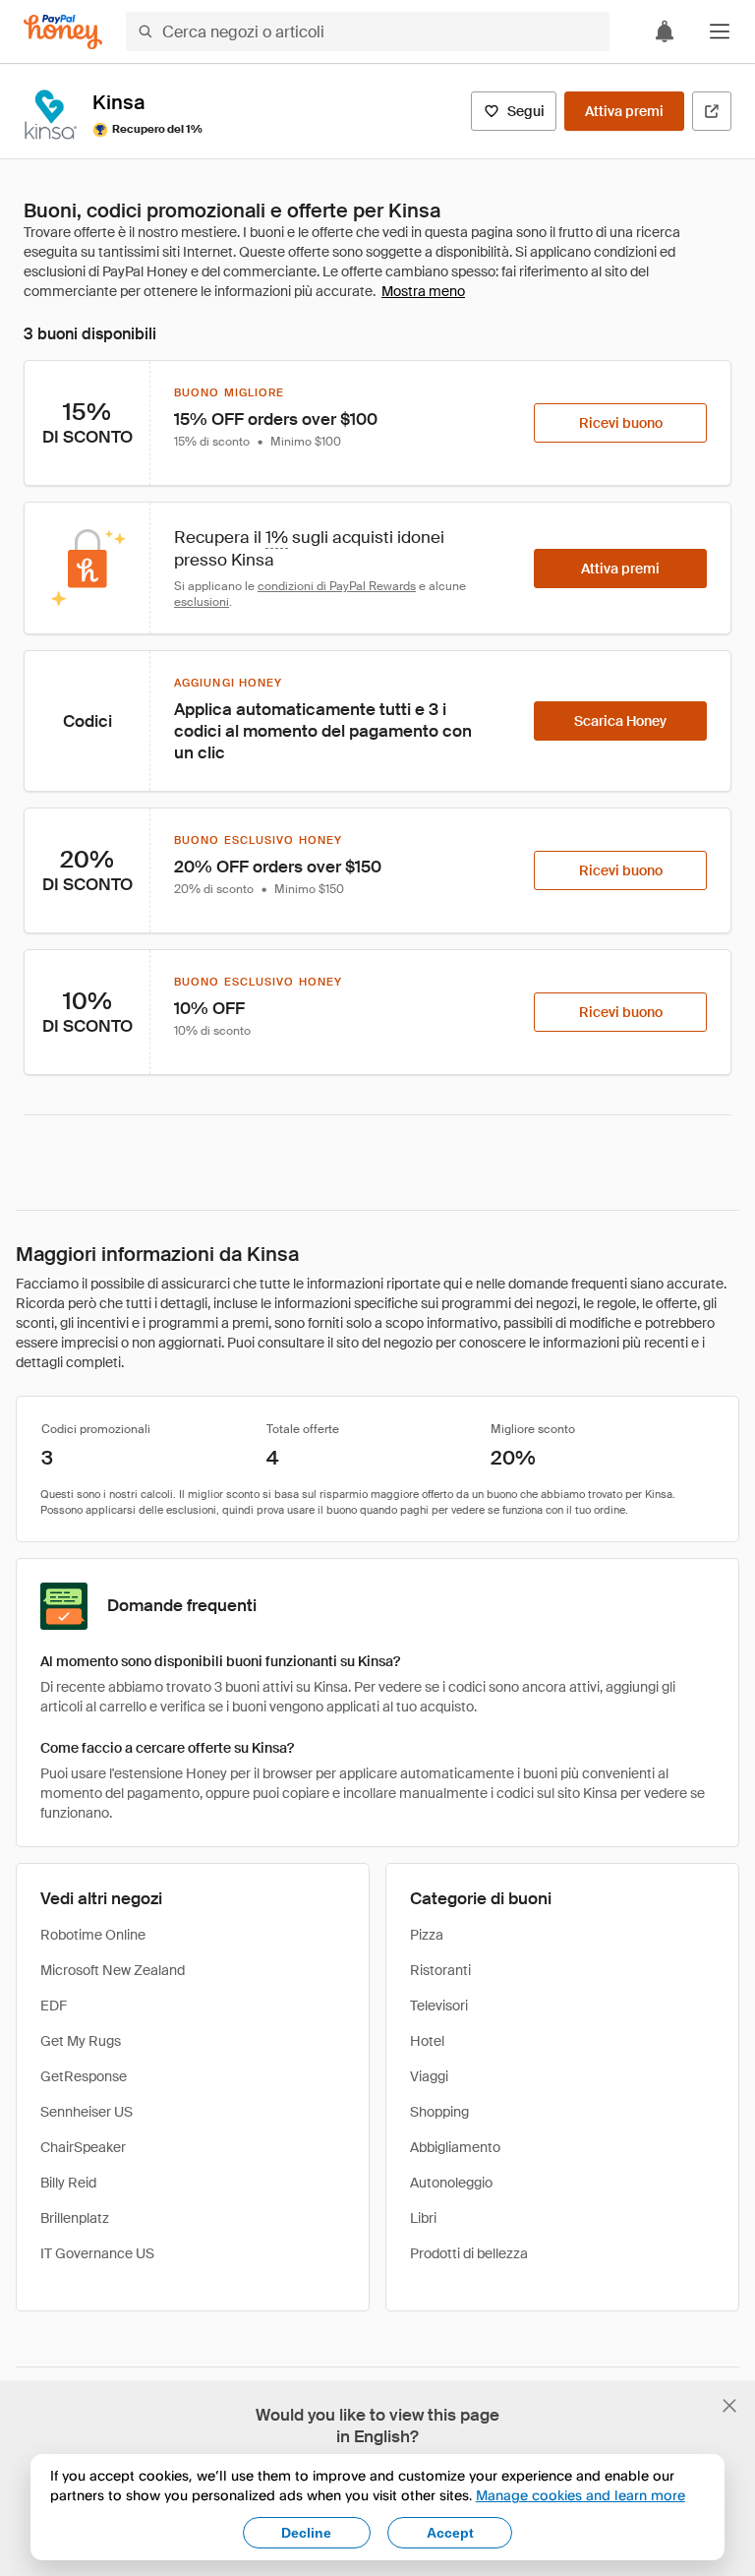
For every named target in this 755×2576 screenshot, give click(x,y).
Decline (306, 2533)
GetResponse (84, 2076)
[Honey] (63, 32)
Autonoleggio (451, 2183)
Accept (450, 2533)
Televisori (439, 2006)
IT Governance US (97, 2253)
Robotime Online (93, 1935)
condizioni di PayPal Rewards (337, 586)
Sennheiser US (87, 2112)
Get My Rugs (81, 2041)
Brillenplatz (75, 2218)
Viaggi (429, 2076)
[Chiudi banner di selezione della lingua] (729, 2406)
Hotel (427, 2041)
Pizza (427, 1935)
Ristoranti (440, 1970)
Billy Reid (68, 2183)
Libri (423, 2218)
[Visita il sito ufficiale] (712, 111)
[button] (720, 31)
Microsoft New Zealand (113, 1970)
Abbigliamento (455, 2147)
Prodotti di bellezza (469, 2253)
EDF (54, 2006)
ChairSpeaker (83, 2147)
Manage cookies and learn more (581, 2495)
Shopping (439, 2112)
